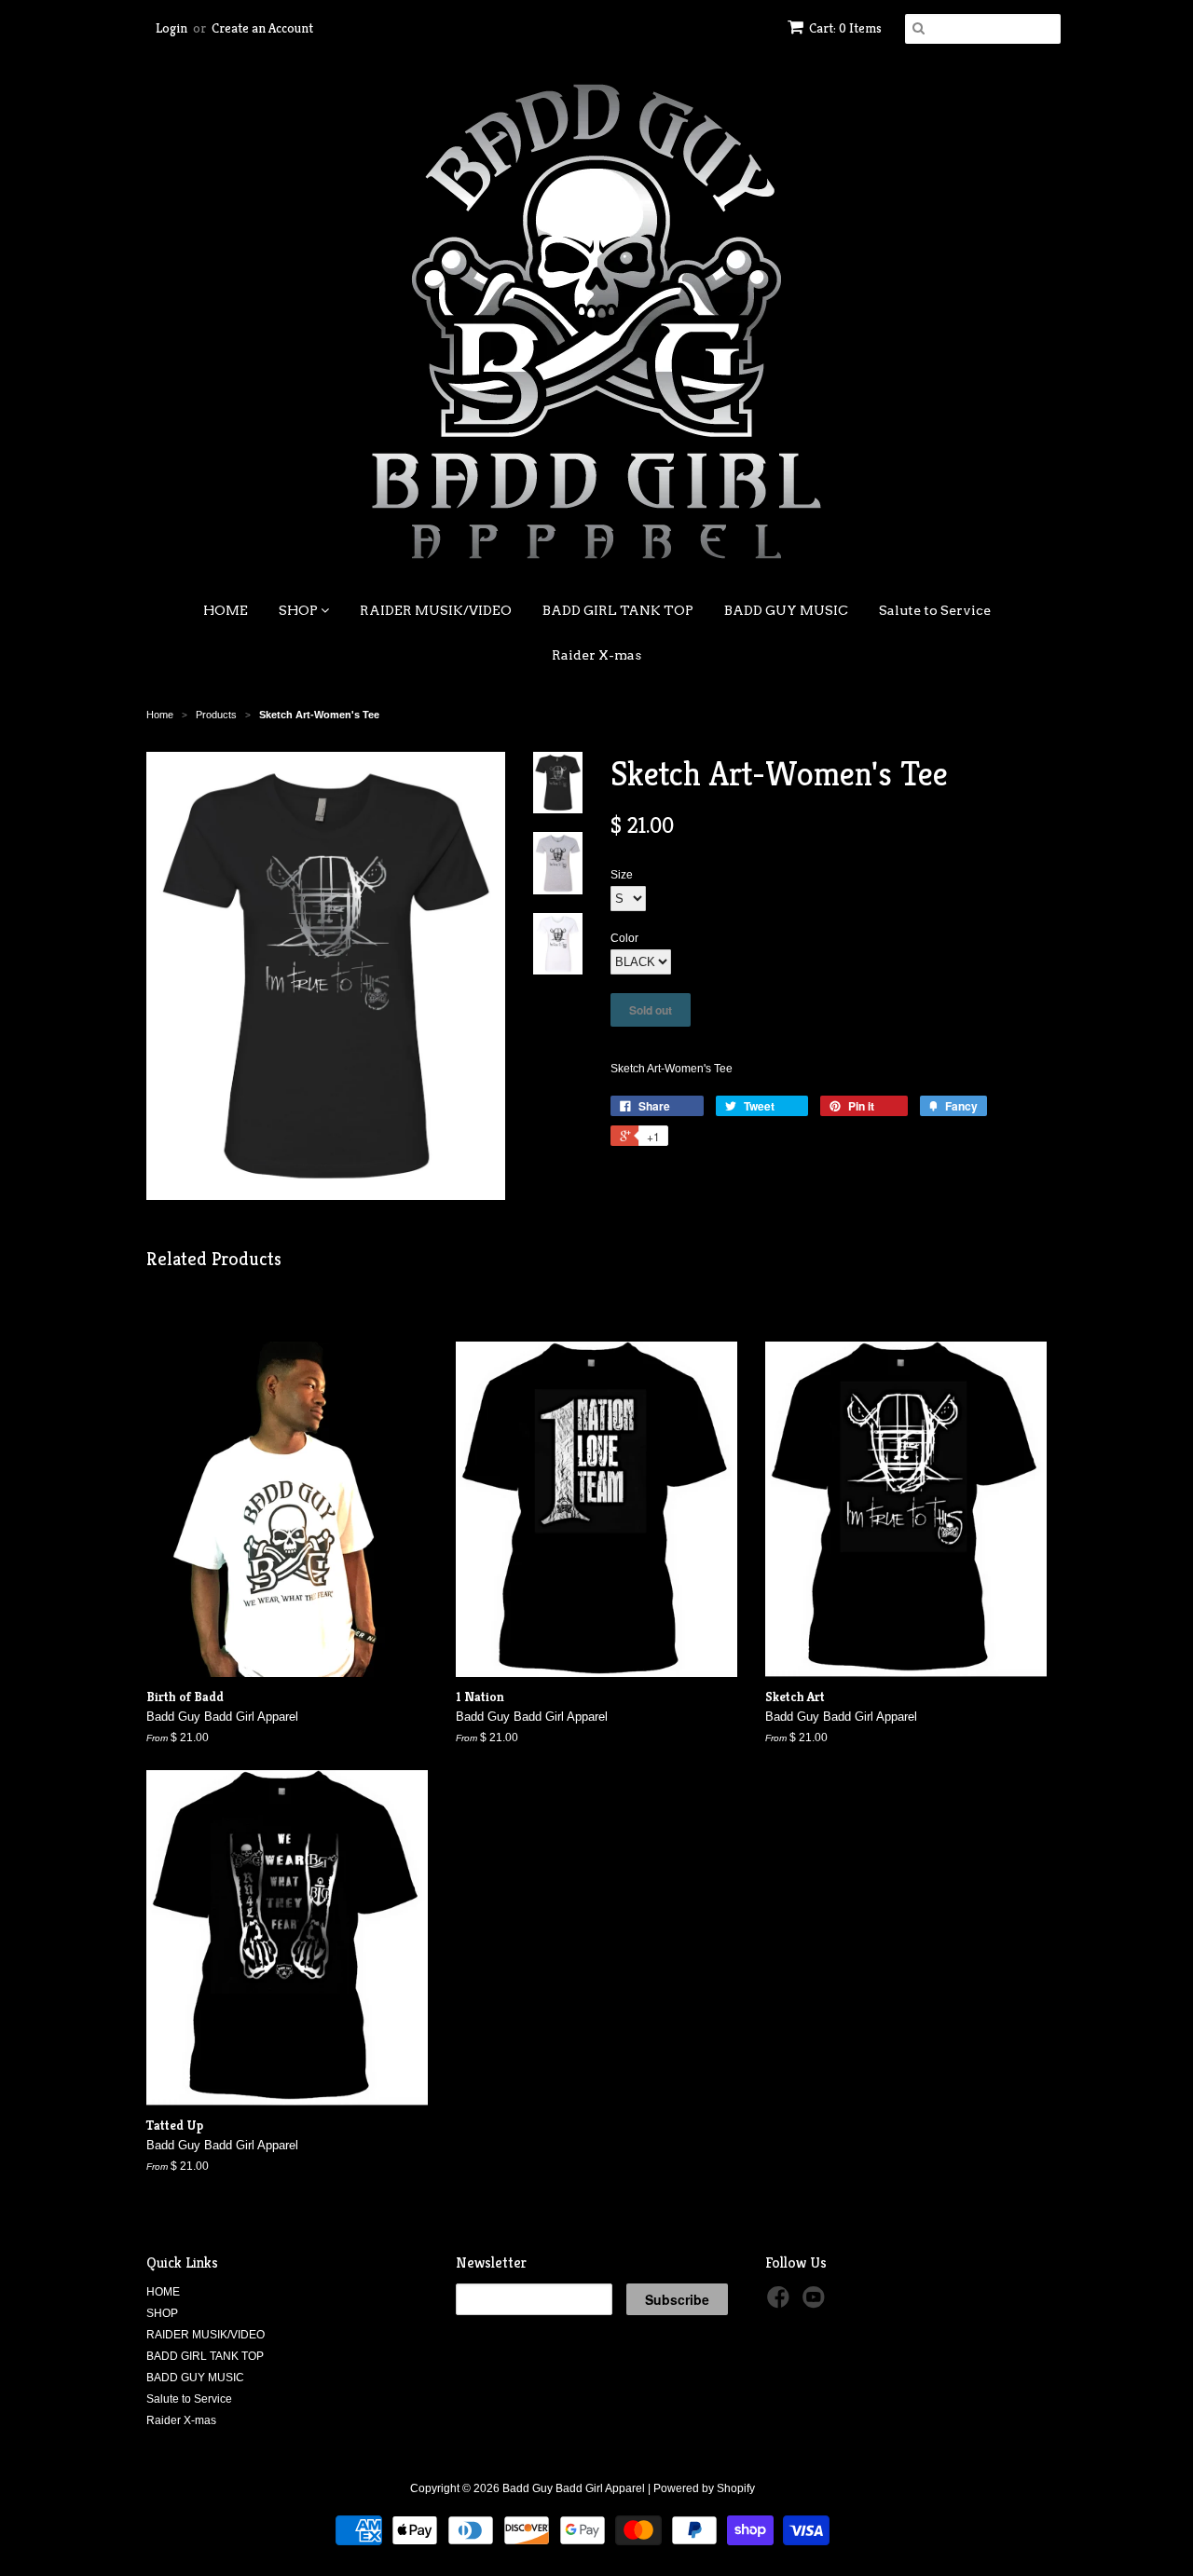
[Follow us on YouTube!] (816, 2303)
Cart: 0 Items (845, 28)
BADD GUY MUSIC (786, 610)
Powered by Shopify (704, 2488)
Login (171, 28)
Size (622, 875)
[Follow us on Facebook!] (781, 2303)
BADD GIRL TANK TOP (618, 610)
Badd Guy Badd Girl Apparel (574, 2488)
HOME (226, 610)
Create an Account (262, 28)
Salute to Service (935, 610)
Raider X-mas (596, 655)
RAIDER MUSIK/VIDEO (436, 610)
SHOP (300, 610)
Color (624, 938)
